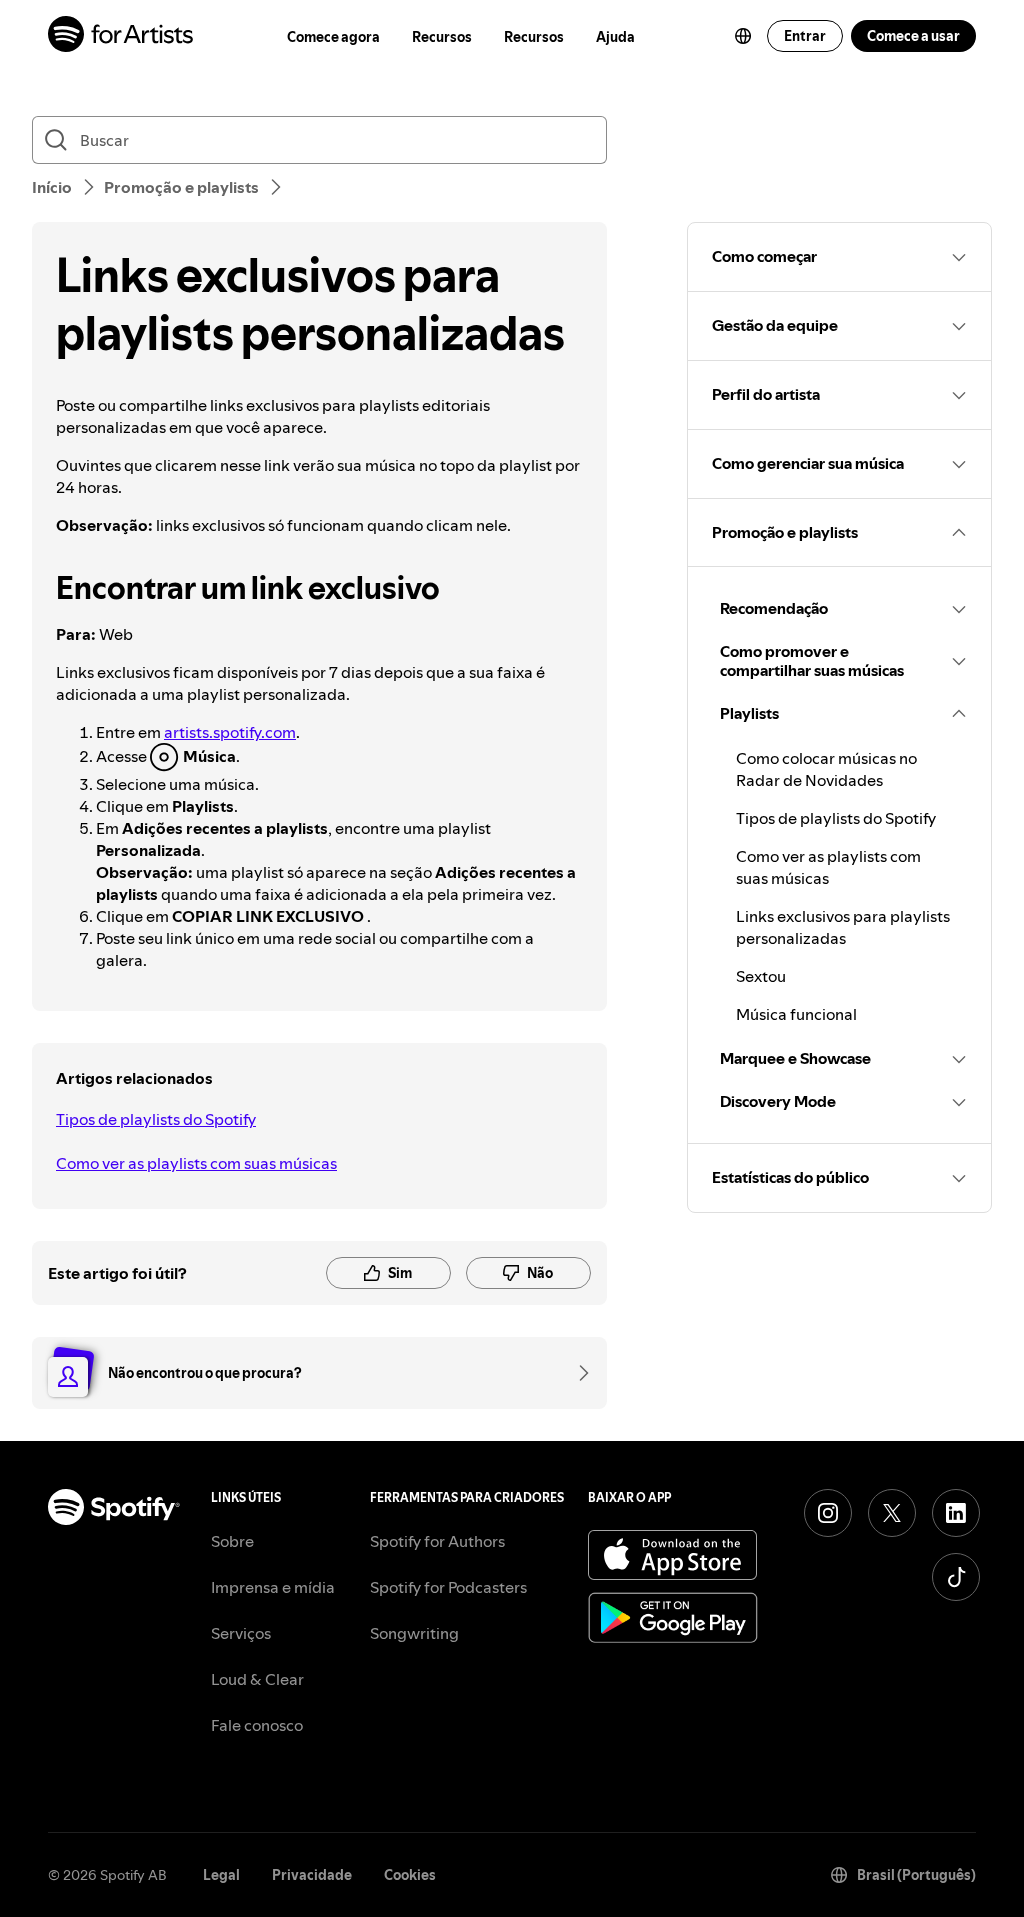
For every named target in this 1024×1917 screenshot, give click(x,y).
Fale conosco (257, 1725)
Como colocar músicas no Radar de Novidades (826, 769)
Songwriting (414, 1633)
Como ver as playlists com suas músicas (196, 1163)
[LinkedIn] (956, 1513)
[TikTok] (956, 1577)
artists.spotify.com (230, 732)
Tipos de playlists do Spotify (156, 1119)
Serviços (241, 1633)
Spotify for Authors (437, 1541)
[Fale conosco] (577, 1373)
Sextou (761, 976)
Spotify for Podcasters (448, 1587)
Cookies (410, 1875)
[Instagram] (828, 1513)
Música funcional (796, 1014)
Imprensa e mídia (273, 1587)
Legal (221, 1875)
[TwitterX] (892, 1513)
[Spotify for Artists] (121, 36)
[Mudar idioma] (743, 36)
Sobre (232, 1541)
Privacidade (312, 1875)
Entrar (805, 36)
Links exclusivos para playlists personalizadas (843, 927)
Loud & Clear (257, 1679)
